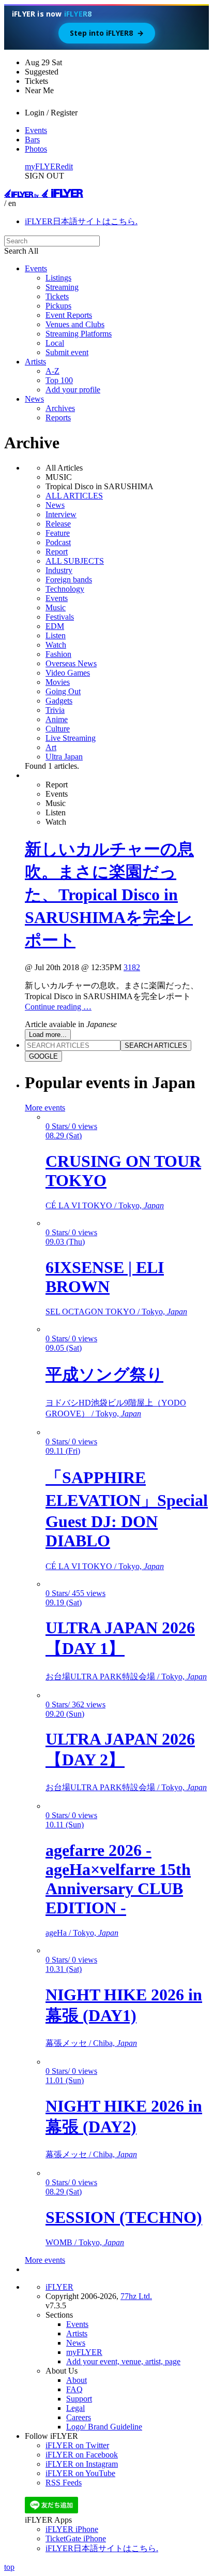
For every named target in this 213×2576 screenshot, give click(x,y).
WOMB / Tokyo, (85, 2242)
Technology (65, 589)
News (34, 399)
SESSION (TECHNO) (124, 2217)
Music (56, 608)
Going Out (63, 691)
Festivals (60, 617)
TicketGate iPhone (76, 2538)
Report (57, 552)
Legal (75, 2408)
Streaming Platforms (79, 334)
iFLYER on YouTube (80, 2473)
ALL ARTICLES (74, 496)
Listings (58, 278)
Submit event (67, 352)
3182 (132, 967)
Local (55, 343)
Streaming (62, 287)
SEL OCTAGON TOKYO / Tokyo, (116, 1312)
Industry (59, 570)
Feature (58, 533)
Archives (60, 408)
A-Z (52, 371)
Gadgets (59, 701)
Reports (58, 418)
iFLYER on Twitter (77, 2445)
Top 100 (59, 380)
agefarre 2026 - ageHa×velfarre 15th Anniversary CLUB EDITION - (118, 1879)
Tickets (57, 296)
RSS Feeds (64, 2483)
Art (51, 747)
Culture (58, 729)
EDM (55, 626)
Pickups (58, 306)
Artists (35, 362)
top (9, 2567)
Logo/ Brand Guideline (104, 2427)
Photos (36, 149)
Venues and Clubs (75, 324)
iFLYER (59, 2287)
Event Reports (69, 315)
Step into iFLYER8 (107, 33)
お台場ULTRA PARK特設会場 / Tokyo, (126, 1677)
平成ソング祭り (104, 1374)
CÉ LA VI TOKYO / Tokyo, (105, 1205)
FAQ (74, 2389)
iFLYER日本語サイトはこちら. (81, 221)
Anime (57, 719)
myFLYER (43, 166)
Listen (56, 635)
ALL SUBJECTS (75, 561)
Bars (32, 140)
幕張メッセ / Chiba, (91, 2043)
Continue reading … (58, 1007)
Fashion (58, 654)
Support (79, 2399)
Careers (79, 2417)
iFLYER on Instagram (82, 2464)
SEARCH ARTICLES (156, 1045)
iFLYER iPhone (72, 2529)
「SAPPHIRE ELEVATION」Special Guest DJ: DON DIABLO (127, 1509)
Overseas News (71, 663)
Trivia (55, 710)
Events (36, 130)
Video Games (68, 673)
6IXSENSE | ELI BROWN (105, 1277)
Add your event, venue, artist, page (123, 2361)
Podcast (58, 542)
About (77, 2380)
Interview (61, 514)
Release (58, 524)
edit (67, 166)
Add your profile (73, 390)
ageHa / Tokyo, (82, 1933)
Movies (58, 682)
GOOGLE (43, 1056)
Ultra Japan (64, 757)
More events (45, 1108)
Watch (56, 645)
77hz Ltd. (136, 2296)
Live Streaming (71, 738)
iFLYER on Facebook (82, 2455)
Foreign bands (69, 580)
